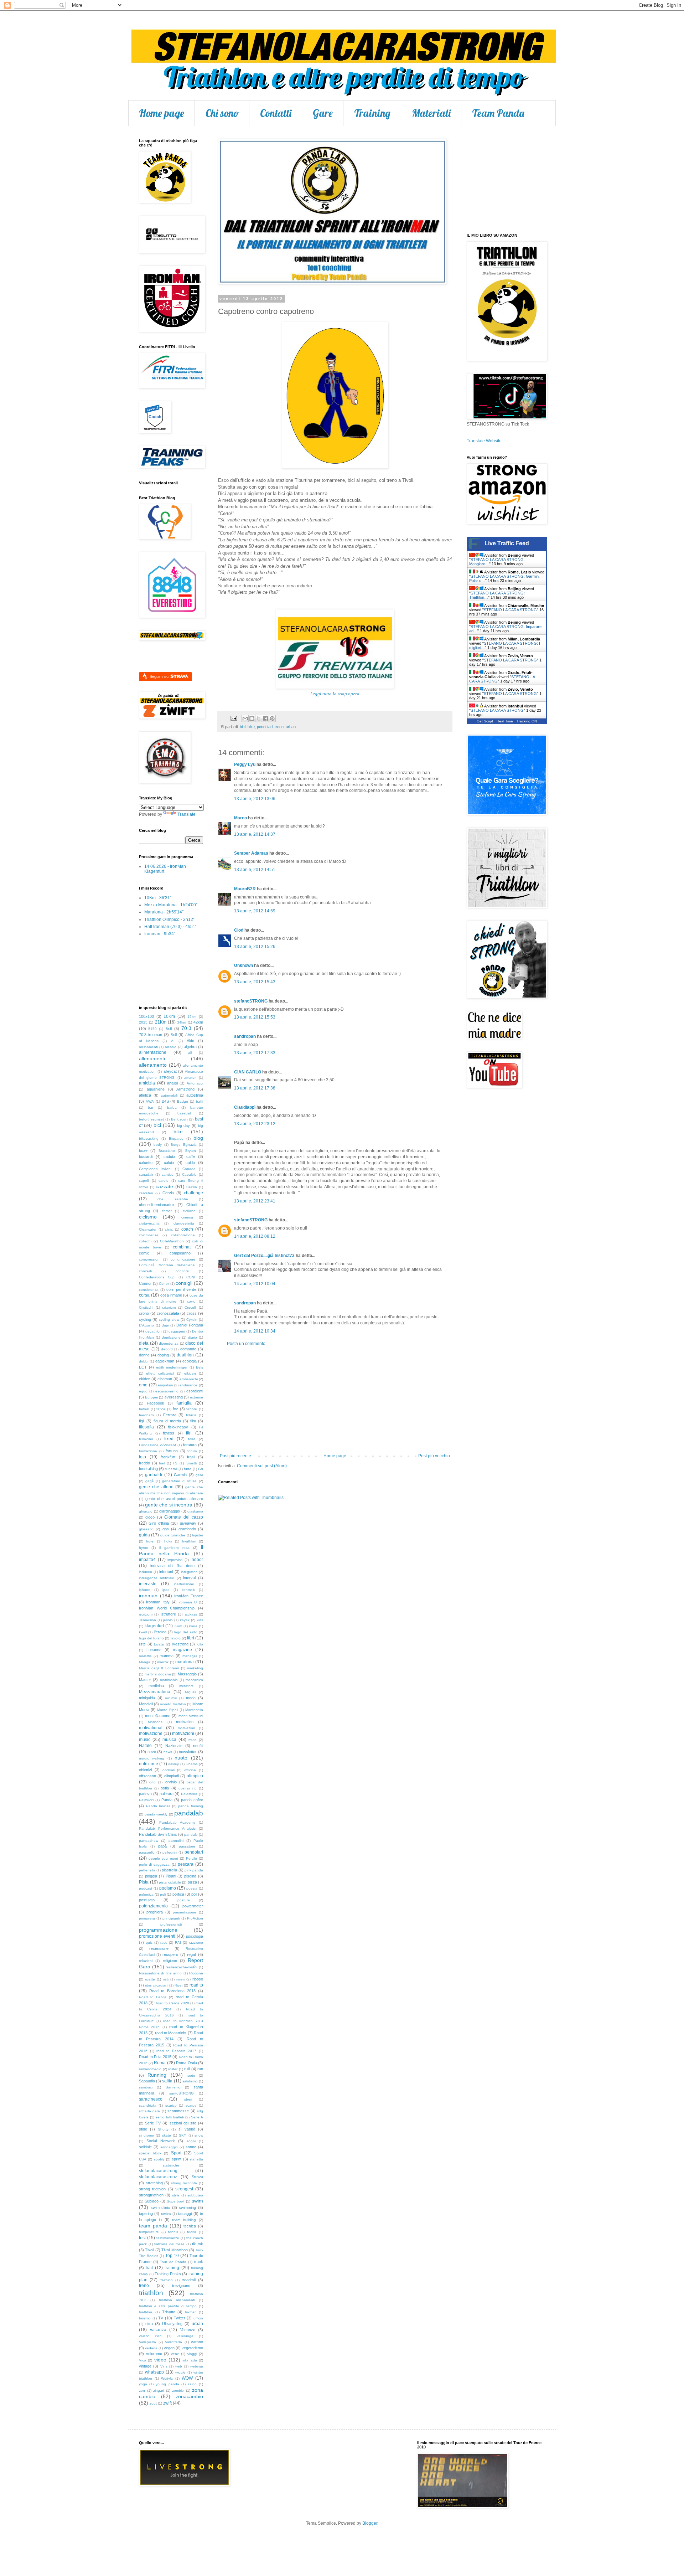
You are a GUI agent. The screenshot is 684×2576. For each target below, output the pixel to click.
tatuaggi (185, 2214)
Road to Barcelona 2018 (172, 1991)
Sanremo (173, 2087)
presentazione (185, 1912)
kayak (185, 1620)
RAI (178, 1943)
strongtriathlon (151, 2195)
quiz (149, 1943)
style (176, 2195)
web (179, 2366)
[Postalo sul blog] (252, 718)
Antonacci (195, 1083)
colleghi (145, 1241)
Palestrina (189, 1794)
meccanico (194, 1680)
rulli (187, 2069)
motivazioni (183, 1733)
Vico (142, 2360)
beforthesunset (151, 1119)
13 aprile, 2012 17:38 (255, 1088)
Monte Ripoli (167, 1710)
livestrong (180, 1644)
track (199, 2262)
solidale (145, 2147)
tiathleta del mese (169, 2244)
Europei (151, 1397)
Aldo (190, 1041)
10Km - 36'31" (158, 898)
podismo (168, 1888)
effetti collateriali (160, 1373)
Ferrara (170, 1415)
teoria (192, 2232)
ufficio (198, 2318)
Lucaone (154, 1650)
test (142, 2238)
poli (163, 1894)
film (193, 1421)
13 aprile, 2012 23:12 (255, 1124)
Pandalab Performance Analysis (167, 1828)
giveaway (188, 1523)
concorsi (182, 1271)
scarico (171, 2105)
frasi (191, 1457)
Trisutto (169, 2312)
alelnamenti (148, 1047)
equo (143, 1391)
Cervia (168, 1193)
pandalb (191, 1835)
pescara (186, 1864)
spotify (159, 2159)
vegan (169, 2348)
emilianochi (189, 1379)
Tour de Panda (173, 2262)
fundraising (148, 1469)
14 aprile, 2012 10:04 (255, 1284)
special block (150, 2153)
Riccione (196, 1973)
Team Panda (498, 113)
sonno (191, 2147)
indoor (197, 1560)
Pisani (171, 1876)
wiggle (180, 2372)
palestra (167, 1794)
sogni (191, 2141)
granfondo (187, 1529)
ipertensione (184, 1584)
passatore (187, 1846)
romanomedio (150, 2069)
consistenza (149, 1290)
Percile (191, 1858)
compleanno (180, 1253)
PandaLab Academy (177, 1822)
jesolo (168, 1620)
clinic (169, 1229)
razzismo (196, 1943)
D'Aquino (146, 1325)
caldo (190, 1163)
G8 (201, 1469)
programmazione (158, 1930)
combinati (182, 1247)
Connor (145, 1283)
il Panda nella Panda (171, 1550)
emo (143, 1385)
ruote (191, 2075)
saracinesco (151, 2099)
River (179, 1985)
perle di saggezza (154, 1864)
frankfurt (168, 1457)
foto (142, 1457)
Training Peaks (168, 2274)
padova (145, 1794)
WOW (187, 2378)
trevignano (181, 2286)
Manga (145, 1662)
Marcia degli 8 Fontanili (159, 1668)
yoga (143, 2384)
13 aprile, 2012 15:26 (255, 947)
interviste (148, 1584)
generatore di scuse (179, 1481)
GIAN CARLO (248, 1072)
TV (161, 2318)
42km (198, 1022)
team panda (153, 2226)
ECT (143, 1367)
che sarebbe (173, 1199)
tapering (146, 2214)
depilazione (171, 1337)
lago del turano (151, 1638)
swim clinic (160, 2207)
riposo (198, 1979)
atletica (145, 1095)
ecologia (190, 1361)
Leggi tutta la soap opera (335, 694)
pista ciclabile (170, 1882)
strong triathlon (152, 2189)
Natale (145, 1746)
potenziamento (153, 1906)
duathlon (185, 1355)
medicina (156, 1686)
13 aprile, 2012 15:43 (255, 982)
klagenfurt (154, 1626)
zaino (192, 2384)
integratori (189, 1572)
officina (190, 1770)
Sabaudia (147, 2081)
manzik (163, 1662)
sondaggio (169, 2147)
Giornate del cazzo (184, 1517)
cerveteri (146, 1193)
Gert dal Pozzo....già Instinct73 (264, 1256)
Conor (164, 1284)
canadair (146, 1174)
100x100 (146, 1016)
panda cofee (192, 1800)
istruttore (168, 1614)
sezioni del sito (183, 2123)
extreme (196, 1397)
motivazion (186, 1728)
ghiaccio (146, 1511)
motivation (185, 1722)
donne (144, 1355)
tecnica (190, 2226)
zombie (178, 2390)
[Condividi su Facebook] (265, 718)
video (160, 2360)
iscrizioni (146, 1614)
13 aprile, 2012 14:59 (255, 911)
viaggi (192, 2354)
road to (196, 1985)
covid (191, 1301)
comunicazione (183, 1259)
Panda (167, 1800)
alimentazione (153, 1052)
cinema (187, 1217)
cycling (145, 1319)
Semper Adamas (251, 853)
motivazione (151, 1733)
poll (194, 1894)
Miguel (190, 1692)
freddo (144, 1463)
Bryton (191, 1151)
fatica (161, 1409)
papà (162, 1846)
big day (183, 1125)
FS (175, 1463)
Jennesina (147, 1620)
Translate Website (484, 441)
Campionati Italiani (155, 1169)
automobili (169, 1095)
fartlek (144, 1409)
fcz (175, 1409)
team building (184, 2220)
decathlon (154, 1331)
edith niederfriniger (172, 1367)
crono (144, 1313)
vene (175, 2354)
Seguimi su (160, 676)
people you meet (163, 1858)
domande (188, 1349)
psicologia (195, 1936)
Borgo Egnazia (183, 1145)
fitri (189, 1433)
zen (142, 2390)
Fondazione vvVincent (157, 1445)
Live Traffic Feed (507, 543)
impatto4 (147, 1560)
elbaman (165, 1379)
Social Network (160, 2141)
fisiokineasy (178, 1427)
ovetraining (188, 1788)
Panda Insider (158, 1806)
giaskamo (195, 1511)
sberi (188, 2099)
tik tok (198, 2244)
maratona (185, 1662)
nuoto (181, 1758)
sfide (143, 2129)
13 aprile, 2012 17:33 (255, 1053)
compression (149, 1259)
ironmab (188, 1590)
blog (198, 1138)
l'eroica (160, 1632)
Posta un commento (246, 1344)
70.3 (186, 1028)
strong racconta (184, 2183)
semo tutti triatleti (170, 2117)
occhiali (169, 1770)
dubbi (144, 1361)
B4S (165, 1101)
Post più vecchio (434, 1456)
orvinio (171, 1782)
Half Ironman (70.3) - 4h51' (170, 927)
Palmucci (146, 1800)
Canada (189, 1169)
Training (372, 113)
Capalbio (189, 1174)
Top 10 (172, 2256)
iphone (145, 1590)
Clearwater (148, 1229)
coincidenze (149, 1235)
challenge (193, 1193)
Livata (159, 1644)
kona (193, 1626)
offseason (147, 1776)
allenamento (153, 1065)
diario (193, 1337)
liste (142, 1644)
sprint (177, 2159)
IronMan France (189, 1596)
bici (243, 727)
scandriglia (148, 2105)
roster (173, 2069)
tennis (173, 2232)
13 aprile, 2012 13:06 (255, 799)
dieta (144, 1343)
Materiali (431, 113)
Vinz (164, 2366)
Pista (144, 1882)
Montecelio (194, 1710)
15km (192, 1017)
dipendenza (169, 1343)
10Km (169, 1016)
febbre (192, 1409)
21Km (161, 1022)
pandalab (189, 1813)
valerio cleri (150, 2336)
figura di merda (167, 1421)
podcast (146, 1888)
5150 (152, 1029)
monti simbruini (191, 1716)
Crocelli (190, 1307)
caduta (169, 1156)
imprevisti (175, 1560)
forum (192, 1451)
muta (193, 1740)
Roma (160, 2063)
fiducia (191, 1415)
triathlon (151, 2293)
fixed (169, 1439)
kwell (143, 1632)
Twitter (180, 2318)
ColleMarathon (172, 1241)
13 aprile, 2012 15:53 (255, 1017)
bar (151, 1107)
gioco (150, 1517)
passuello (147, 1852)
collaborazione (183, 1235)
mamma (167, 1656)
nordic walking (152, 1758)
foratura (190, 1445)
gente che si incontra (169, 1505)
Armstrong (185, 1089)
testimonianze (168, 2238)
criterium (169, 1307)
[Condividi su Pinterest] (272, 718)
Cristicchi (146, 1307)
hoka (168, 1541)
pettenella (147, 1870)
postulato (147, 1900)
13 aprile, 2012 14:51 (255, 870)
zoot (153, 2403)
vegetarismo (192, 2348)
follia (192, 1439)
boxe (143, 1150)
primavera (147, 1918)
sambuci (146, 2087)
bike (251, 727)
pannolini (176, 1841)
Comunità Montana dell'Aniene (167, 1265)
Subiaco (152, 2201)
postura (184, 1900)
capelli (144, 1181)
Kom (178, 1626)
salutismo (190, 2081)
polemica (146, 1894)
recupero (170, 1954)
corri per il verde (182, 1289)
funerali (171, 1469)
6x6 (169, 1029)
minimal (171, 1698)
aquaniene (156, 1089)
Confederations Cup (157, 1277)
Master (145, 1680)
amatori (190, 1078)
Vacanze (188, 2330)
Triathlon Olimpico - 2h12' (169, 919)
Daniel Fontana (190, 1325)
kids (200, 1620)
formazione (148, 1451)
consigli (184, 1283)
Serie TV (153, 2123)
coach (187, 1229)
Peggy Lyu (245, 764)
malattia (145, 1656)
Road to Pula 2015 (155, 2057)
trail (149, 2268)
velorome (154, 2354)
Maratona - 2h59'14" (164, 912)
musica (169, 1740)
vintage (145, 2366)
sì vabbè (187, 2129)
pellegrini (170, 1852)
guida (144, 1535)
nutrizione (149, 1764)
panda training (191, 1806)
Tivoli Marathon (175, 2250)
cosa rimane (171, 1295)
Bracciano (167, 1151)
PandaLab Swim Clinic (158, 1834)
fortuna (172, 1451)
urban (291, 727)
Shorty (163, 2129)
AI (173, 1041)
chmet (167, 1211)
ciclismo (148, 1217)
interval (189, 1578)
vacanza (158, 2330)
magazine (182, 1650)
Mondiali (146, 1704)
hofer (150, 1541)
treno (279, 727)
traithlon (166, 2280)
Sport (176, 2153)
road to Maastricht (171, 2033)
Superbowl (175, 2201)
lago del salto (186, 1632)
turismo (145, 2318)
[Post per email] (233, 718)
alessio (171, 1047)
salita (167, 2081)
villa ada (190, 2360)
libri (191, 1638)
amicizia (147, 1083)
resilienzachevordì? (182, 1967)
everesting (174, 1397)
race (164, 1943)
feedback (147, 1415)
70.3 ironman (151, 1035)
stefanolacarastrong (158, 2171)
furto (188, 1469)
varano (197, 2342)
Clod (239, 930)
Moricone (155, 1722)
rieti (166, 1979)
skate (167, 2135)
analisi (172, 1083)
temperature (149, 2232)
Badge (183, 1101)
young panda (167, 2384)
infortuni (166, 1572)
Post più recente (235, 1456)
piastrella (169, 1870)
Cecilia (192, 1187)
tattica (166, 2214)
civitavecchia (149, 1223)
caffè (191, 1156)
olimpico (195, 1776)
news (168, 1752)
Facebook (156, 1403)
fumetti (191, 1463)
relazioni (146, 1961)
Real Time (505, 721)
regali (192, 1954)
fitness (169, 1433)
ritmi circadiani (156, 1985)
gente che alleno (156, 1487)
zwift (167, 2403)
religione (170, 1961)
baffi (199, 1101)
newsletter (188, 1752)
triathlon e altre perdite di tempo (168, 2306)
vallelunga (185, 2336)
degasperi (177, 1331)
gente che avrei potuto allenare (174, 1499)
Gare (323, 113)
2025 (143, 1022)
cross (192, 1313)
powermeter (193, 1906)
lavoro (176, 1638)
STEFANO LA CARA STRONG (510, 610)
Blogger (370, 2523)
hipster (198, 1535)
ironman (148, 1596)
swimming (187, 2207)
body (158, 1145)
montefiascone (158, 1716)
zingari (159, 2390)
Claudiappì (245, 1107)
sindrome (146, 2135)
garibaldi (154, 1475)
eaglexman (165, 1361)
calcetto (146, 1163)
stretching (154, 2183)
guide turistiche (173, 1535)
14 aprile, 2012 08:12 (255, 1236)
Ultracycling (172, 2324)
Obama (192, 1764)
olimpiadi (172, 1776)
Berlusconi (180, 1119)
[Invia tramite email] (245, 718)
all (190, 1053)
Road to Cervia (153, 1997)
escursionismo (167, 1391)
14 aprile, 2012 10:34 (255, 1331)
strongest (184, 2189)
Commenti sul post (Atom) (262, 1466)
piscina (190, 1876)
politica (178, 1894)
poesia (192, 1888)
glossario (146, 1529)
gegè (150, 1481)
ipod (166, 1590)
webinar (197, 2366)
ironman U (188, 1602)
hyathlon (189, 1541)
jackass (191, 1614)
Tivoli (149, 2250)
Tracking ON (527, 721)
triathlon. (146, 2312)
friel (162, 1463)
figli (142, 1421)
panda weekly (156, 1814)
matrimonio (169, 1680)
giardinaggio (170, 1511)
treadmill (189, 2280)
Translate (186, 814)
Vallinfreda (173, 2342)
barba (172, 1107)
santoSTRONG (182, 2093)
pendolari (265, 727)
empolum (165, 1385)
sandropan (245, 1036)
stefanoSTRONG (251, 1001)
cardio (164, 1181)
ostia (165, 1788)
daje (165, 1325)
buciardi (146, 1156)
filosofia (146, 1427)
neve (152, 1752)
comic (144, 1253)
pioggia (151, 1876)
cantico (168, 1174)
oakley (173, 1764)
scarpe (191, 2105)
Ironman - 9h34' (159, 934)
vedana (151, 2348)
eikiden (190, 1373)
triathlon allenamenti (177, 2300)
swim (197, 2201)
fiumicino (146, 1439)
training (172, 2268)
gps (166, 1529)
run (200, 2069)
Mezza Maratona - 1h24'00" (171, 905)
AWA (150, 1101)
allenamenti (152, 1058)
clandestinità (184, 1223)
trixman (191, 2312)
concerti (145, 1271)
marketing (195, 1668)
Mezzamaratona (155, 1692)
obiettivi (145, 1770)
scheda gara (149, 2111)
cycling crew (169, 1320)
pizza (192, 1882)
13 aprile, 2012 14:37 (255, 834)
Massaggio (187, 1674)
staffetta (196, 2159)
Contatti (276, 113)
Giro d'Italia (159, 1523)
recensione (159, 1948)
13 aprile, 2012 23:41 (255, 1201)
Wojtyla (167, 2378)
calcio (169, 1163)
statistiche (171, 2165)
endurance (188, 1385)
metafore (186, 1686)
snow (199, 2135)
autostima (195, 1095)
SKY (183, 2135)
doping (163, 1355)
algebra (190, 1047)
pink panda (194, 1870)
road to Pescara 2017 (176, 2051)
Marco (240, 818)
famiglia (184, 1403)
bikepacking (149, 1138)
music (145, 1740)
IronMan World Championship (167, 1608)
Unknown (243, 965)
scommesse (178, 2111)
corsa (144, 1295)
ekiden (145, 1379)
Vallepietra (147, 2342)
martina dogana (158, 1674)
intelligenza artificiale (157, 1578)
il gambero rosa (174, 1548)
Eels (199, 1367)
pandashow (149, 1841)
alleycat (170, 1071)
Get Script (485, 721)
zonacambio (189, 2396)
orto (152, 1782)
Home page (162, 113)
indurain (146, 1572)
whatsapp (154, 2372)
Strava (197, 2177)
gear (199, 1475)
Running (157, 2075)
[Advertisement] (335, 1400)
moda (191, 1698)
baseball (184, 1113)
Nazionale (174, 1746)
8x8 (174, 1035)
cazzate (164, 1186)
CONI (191, 1277)
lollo (200, 1644)
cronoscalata (168, 1313)
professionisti (171, 1924)
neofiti (198, 1746)
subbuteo (195, 2195)
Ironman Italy (158, 1602)
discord (167, 1349)
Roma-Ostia (186, 2063)
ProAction (195, 1918)
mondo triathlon (173, 1704)
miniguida (147, 1698)
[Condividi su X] (259, 718)
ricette (150, 1979)
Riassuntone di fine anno (160, 1973)
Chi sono (222, 113)
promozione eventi (157, 1936)
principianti (171, 1918)
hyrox (143, 1548)
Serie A (197, 2117)
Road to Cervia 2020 (172, 2003)
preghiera (155, 1912)
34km (182, 1022)
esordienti (195, 1391)
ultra (149, 2324)
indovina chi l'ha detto (172, 1566)
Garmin (180, 1475)
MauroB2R (245, 889)
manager (190, 1656)
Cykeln (192, 1320)
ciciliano (189, 1211)
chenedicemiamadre (156, 1205)
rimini (180, 1979)
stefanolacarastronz (158, 2177)
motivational (151, 1728)
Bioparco (176, 1138)
